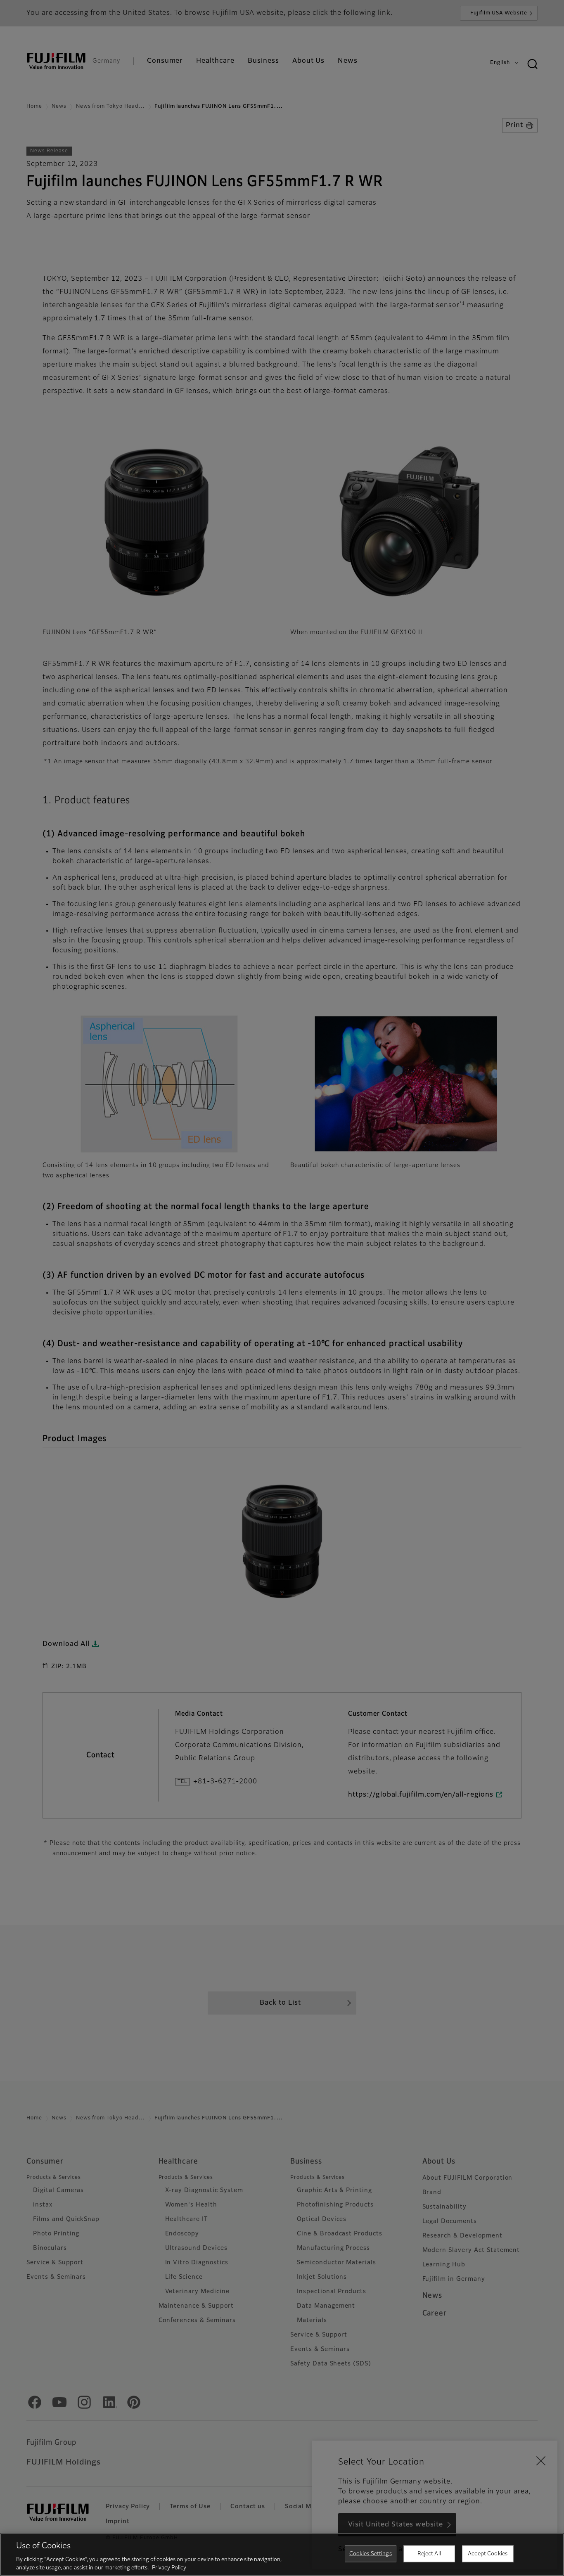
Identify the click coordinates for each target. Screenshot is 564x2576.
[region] (282, 2555)
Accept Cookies (488, 2554)
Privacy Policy (169, 2568)
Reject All (429, 2554)
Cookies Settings (371, 2554)
